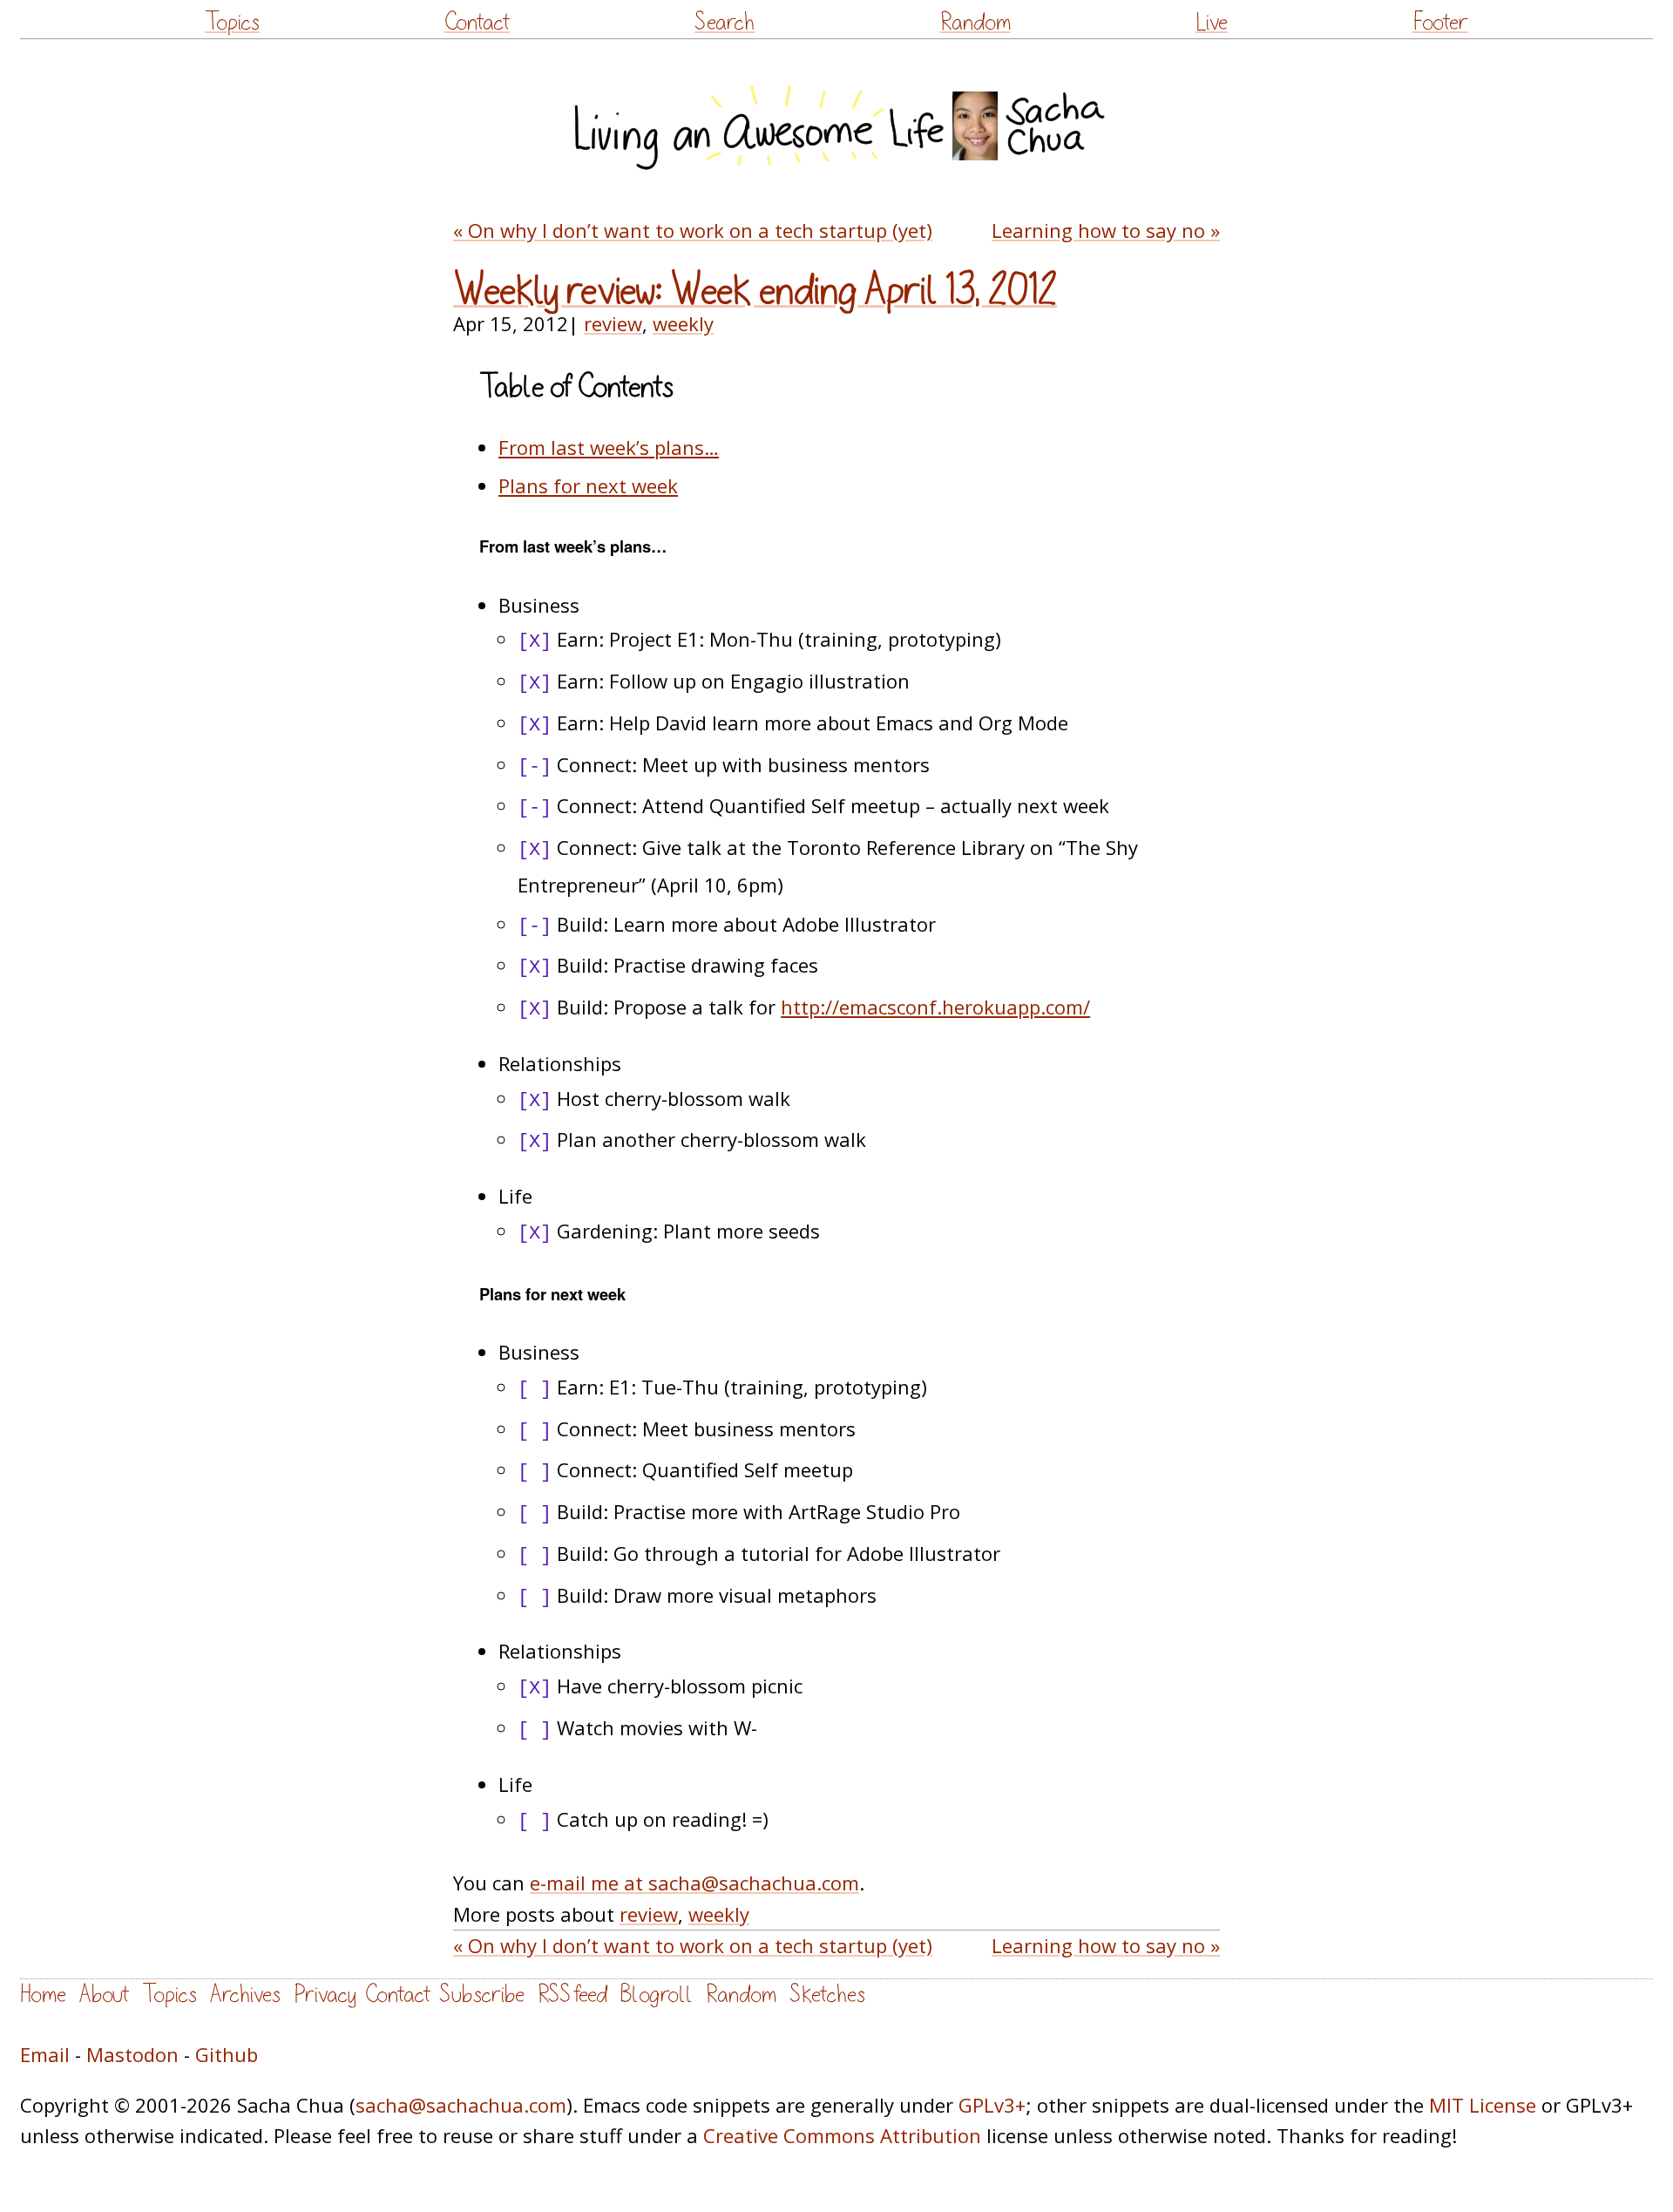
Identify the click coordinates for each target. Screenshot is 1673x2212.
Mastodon (132, 2054)
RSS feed (572, 1995)
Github (227, 2054)
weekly (683, 323)
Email (45, 2054)
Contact (477, 22)
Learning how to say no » (1106, 230)
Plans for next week (588, 485)
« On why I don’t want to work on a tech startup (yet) (693, 230)
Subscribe (482, 1995)
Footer (1440, 22)
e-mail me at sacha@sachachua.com (694, 1883)
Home (43, 1995)
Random (975, 22)
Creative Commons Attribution (842, 2135)
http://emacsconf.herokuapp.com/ (935, 1007)
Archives (245, 1995)
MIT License (1483, 2105)
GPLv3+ (992, 2105)
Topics (232, 22)
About (104, 1995)
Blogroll (657, 1995)
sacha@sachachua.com (461, 2105)
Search (725, 22)
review (613, 323)
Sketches (827, 1995)
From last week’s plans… (609, 447)
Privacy (325, 1995)
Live (1212, 22)
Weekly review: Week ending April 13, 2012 (755, 291)
